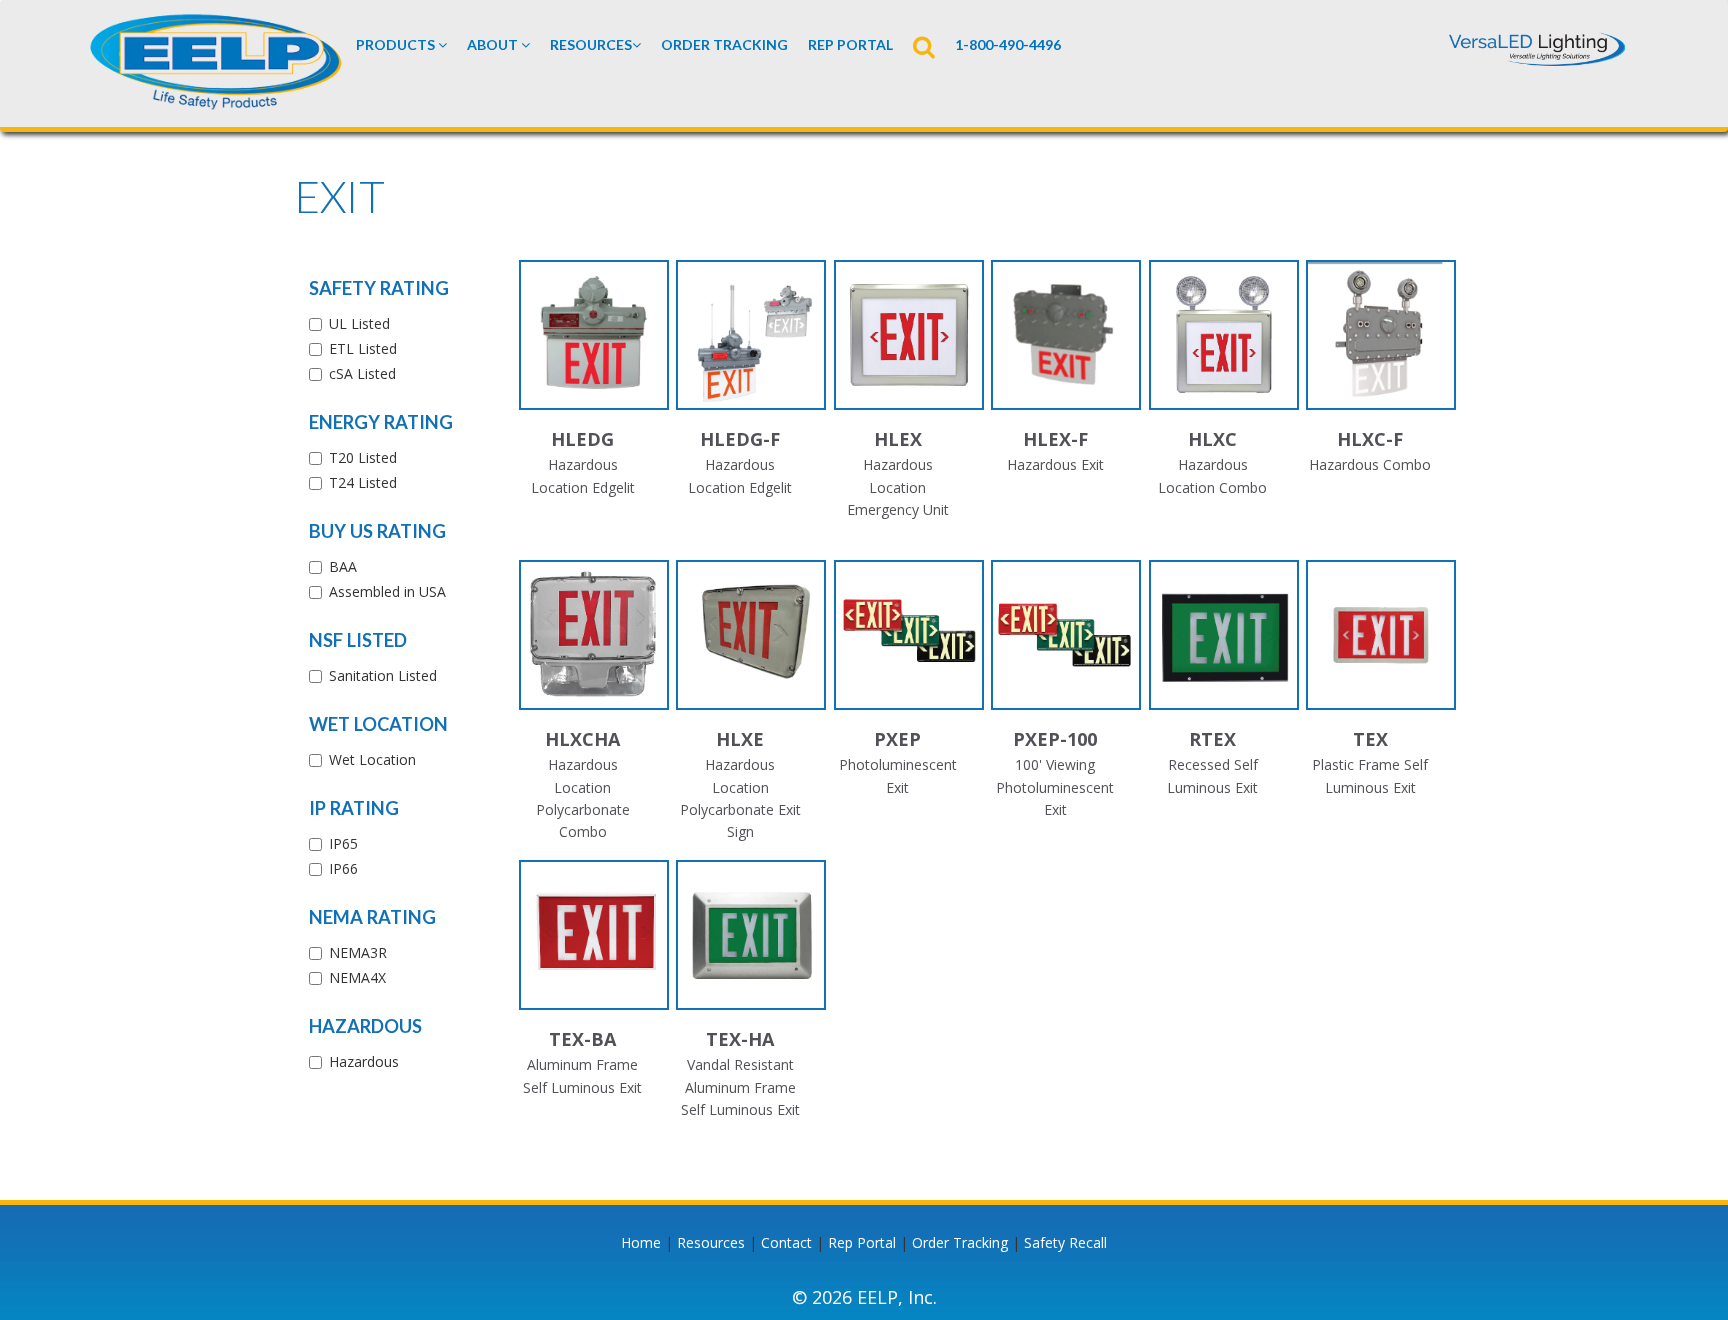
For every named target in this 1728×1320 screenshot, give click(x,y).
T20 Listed (363, 457)
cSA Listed (362, 373)
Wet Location (378, 724)
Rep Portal (862, 1242)
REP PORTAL (850, 44)
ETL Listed (363, 348)
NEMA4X (357, 977)
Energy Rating (381, 422)
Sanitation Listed (383, 675)
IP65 (343, 843)
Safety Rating (379, 288)
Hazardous (365, 1026)
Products (397, 44)
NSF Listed (358, 640)
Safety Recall (1065, 1242)
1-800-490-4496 (1008, 44)
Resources (591, 44)
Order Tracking (724, 44)
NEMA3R (358, 952)
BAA (343, 566)
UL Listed (359, 323)
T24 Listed (363, 482)
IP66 (343, 868)
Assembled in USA (387, 591)
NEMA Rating (372, 917)
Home (641, 1242)
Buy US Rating (377, 531)
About (494, 44)
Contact (786, 1242)
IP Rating (354, 808)
